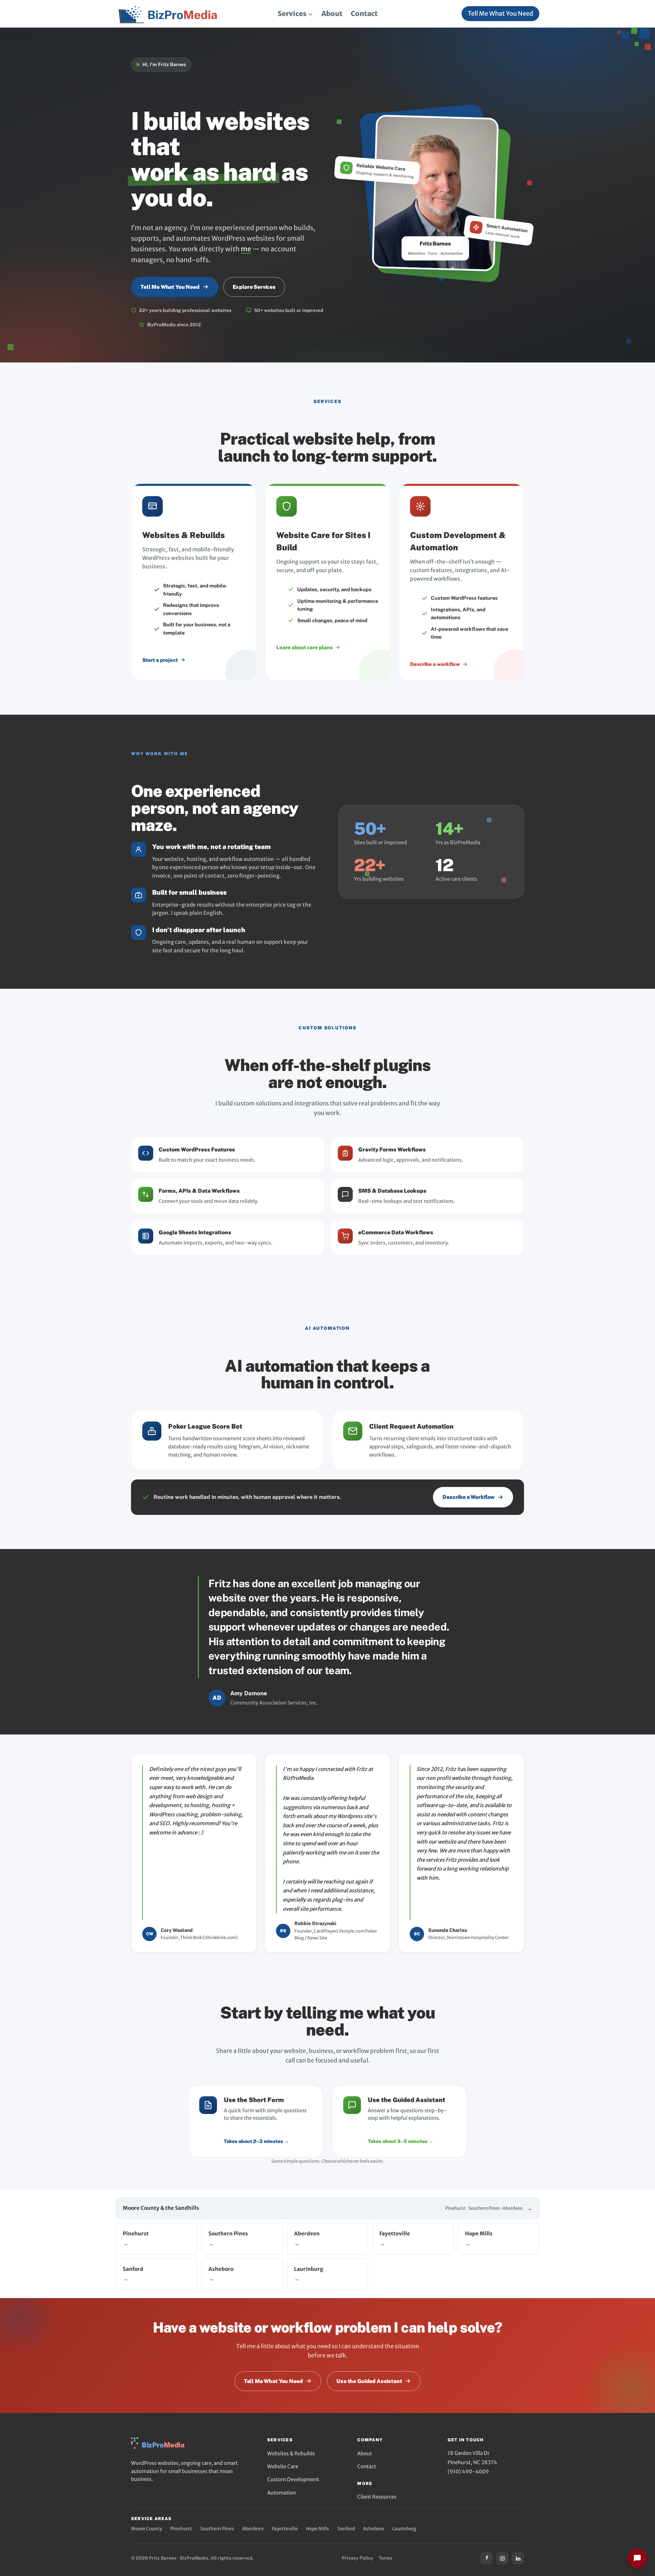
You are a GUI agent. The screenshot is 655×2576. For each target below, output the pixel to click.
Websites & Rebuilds (291, 2453)
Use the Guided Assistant (369, 2381)
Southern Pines (217, 2529)
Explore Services (254, 287)
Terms (385, 2558)
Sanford (346, 2529)
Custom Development (293, 2479)
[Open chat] (637, 2558)
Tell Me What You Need (500, 13)
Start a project (160, 660)
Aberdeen (253, 2529)
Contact (364, 13)
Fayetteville (285, 2529)
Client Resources (377, 2497)
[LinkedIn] (518, 2558)
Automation (281, 2493)
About (332, 13)
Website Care (283, 2466)
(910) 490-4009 (468, 2471)
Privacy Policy (358, 2558)
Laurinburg (404, 2529)
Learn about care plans (304, 647)
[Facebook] (486, 2558)
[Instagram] (502, 2558)
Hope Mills (318, 2529)
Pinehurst (181, 2529)
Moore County (147, 2529)
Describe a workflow (435, 664)
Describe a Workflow (468, 1497)
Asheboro (374, 2529)
